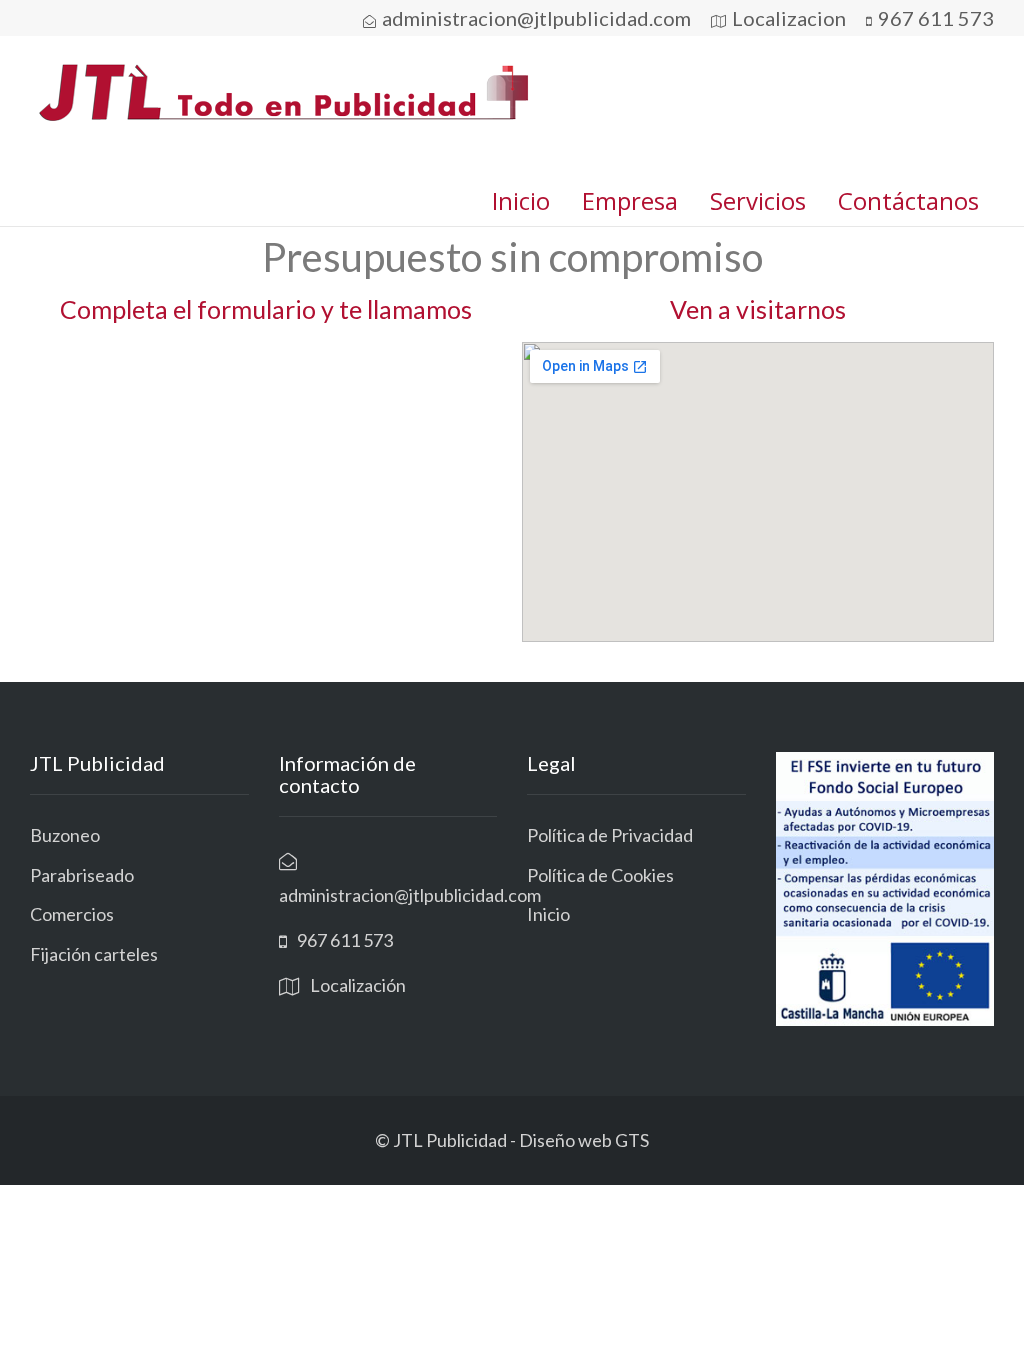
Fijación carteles (94, 954)
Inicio (521, 200)
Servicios (758, 200)
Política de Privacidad (610, 835)
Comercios (72, 914)
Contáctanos (908, 200)
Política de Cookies (600, 875)
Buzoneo (65, 835)
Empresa (630, 200)
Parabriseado (82, 875)
